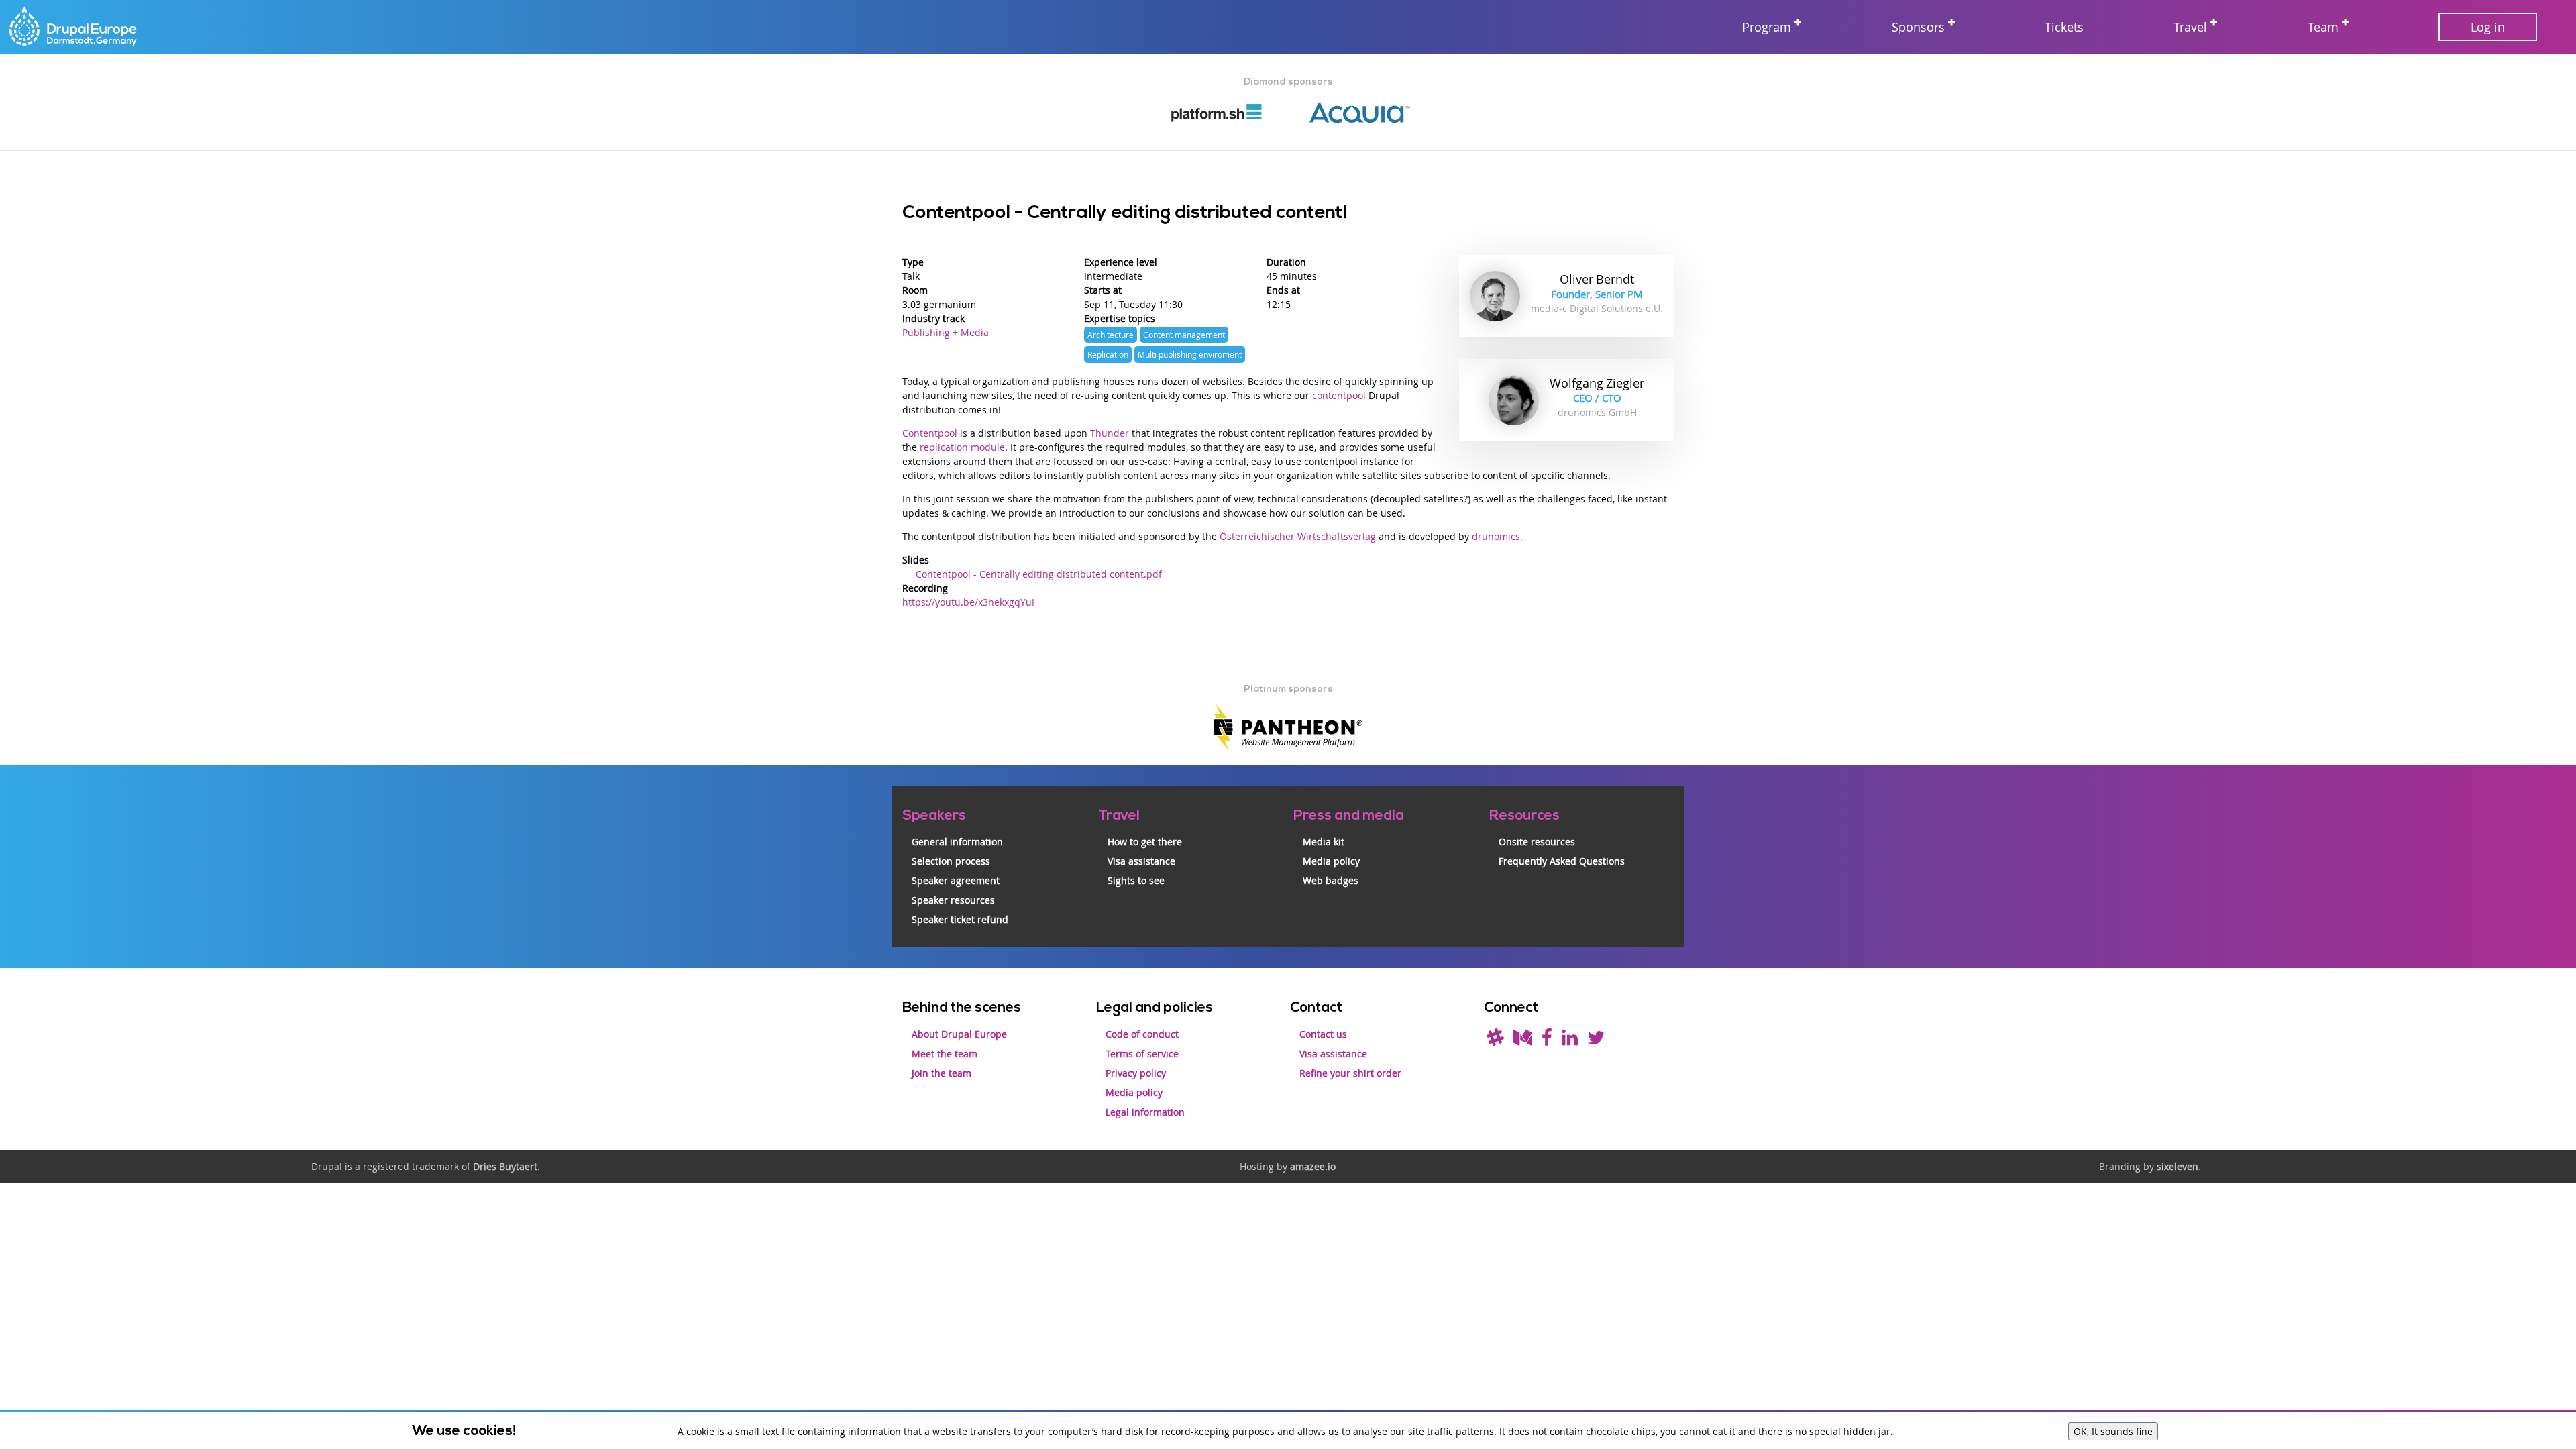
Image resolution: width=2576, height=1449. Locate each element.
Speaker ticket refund (960, 919)
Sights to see (1136, 880)
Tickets (2064, 27)
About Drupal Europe (959, 1034)
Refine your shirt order (1350, 1073)
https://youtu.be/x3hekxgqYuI (968, 602)
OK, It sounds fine (2113, 1431)
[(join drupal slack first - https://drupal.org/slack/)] (1495, 1041)
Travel (2190, 27)
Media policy (1331, 861)
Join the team (942, 1073)
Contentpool (930, 433)
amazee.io (1313, 1166)
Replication (1108, 355)
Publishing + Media (946, 332)
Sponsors (1918, 27)
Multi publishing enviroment (1190, 355)
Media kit (1324, 842)
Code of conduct (1142, 1034)
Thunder (1110, 433)
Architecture (1111, 335)
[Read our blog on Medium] (1523, 1041)
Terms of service (1142, 1054)
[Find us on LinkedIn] (1570, 1041)
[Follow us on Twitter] (1596, 1041)
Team (2323, 27)
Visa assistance (1141, 861)
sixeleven (2178, 1166)
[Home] (74, 27)
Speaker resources (953, 900)
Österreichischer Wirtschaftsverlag (1298, 536)
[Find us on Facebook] (1547, 1041)
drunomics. (1497, 536)
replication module (962, 447)
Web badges (1331, 880)
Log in (2488, 27)
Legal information (1145, 1112)
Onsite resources (1537, 842)
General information (957, 842)
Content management (1184, 335)
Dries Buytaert (505, 1166)
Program (1767, 27)
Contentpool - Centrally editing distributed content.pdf (1039, 574)
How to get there (1145, 842)
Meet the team (945, 1054)
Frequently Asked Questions (1562, 861)
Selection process (951, 861)
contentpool (1339, 395)
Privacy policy (1136, 1073)
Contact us (1323, 1034)
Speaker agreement (956, 880)
